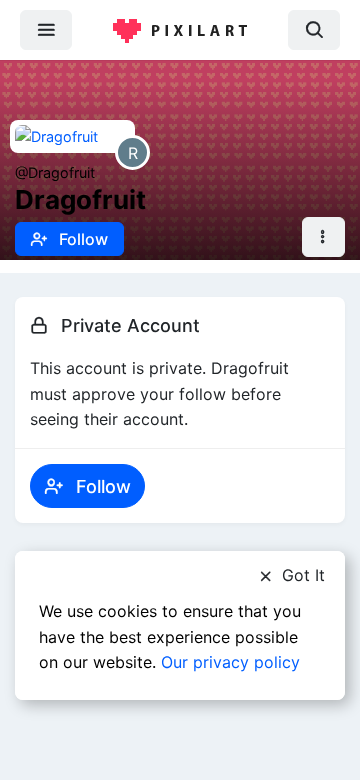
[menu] (46, 29)
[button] (323, 237)
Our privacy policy (230, 662)
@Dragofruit (55, 172)
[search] (314, 29)
